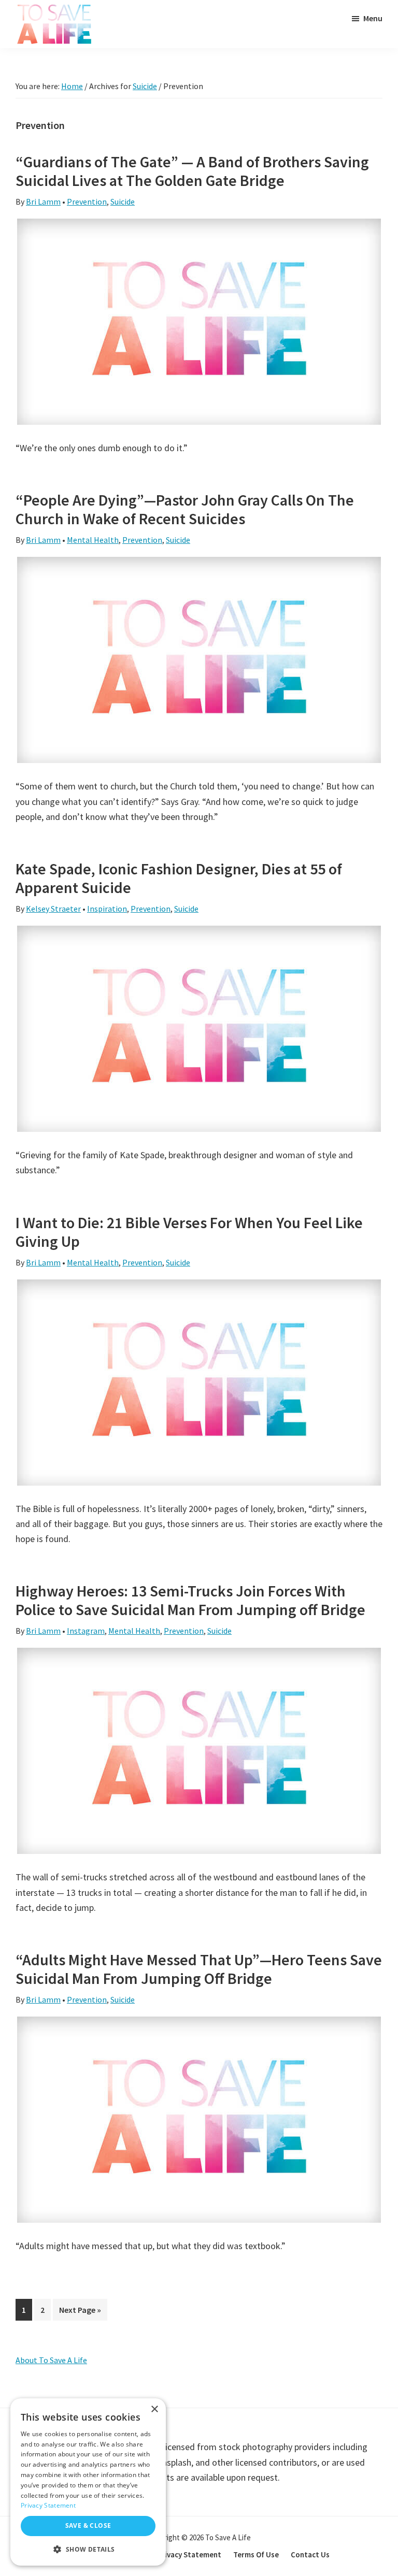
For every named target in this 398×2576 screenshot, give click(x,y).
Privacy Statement (48, 2505)
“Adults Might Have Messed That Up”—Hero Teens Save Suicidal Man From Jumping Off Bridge (199, 1969)
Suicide (123, 202)
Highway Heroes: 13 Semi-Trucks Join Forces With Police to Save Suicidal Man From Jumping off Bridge (190, 1600)
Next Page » (80, 2312)
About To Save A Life (51, 2360)
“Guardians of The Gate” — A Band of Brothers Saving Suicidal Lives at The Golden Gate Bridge (192, 171)
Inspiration (107, 909)
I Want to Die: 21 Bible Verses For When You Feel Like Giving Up (189, 1232)
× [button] (154, 2409)
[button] (88, 2549)
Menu (373, 18)
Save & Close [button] (88, 2525)
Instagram (86, 1631)
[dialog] (88, 2482)
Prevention (87, 202)
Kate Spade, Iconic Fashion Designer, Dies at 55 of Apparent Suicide (179, 878)
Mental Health (93, 540)
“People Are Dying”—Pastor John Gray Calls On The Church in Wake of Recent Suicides (185, 509)
